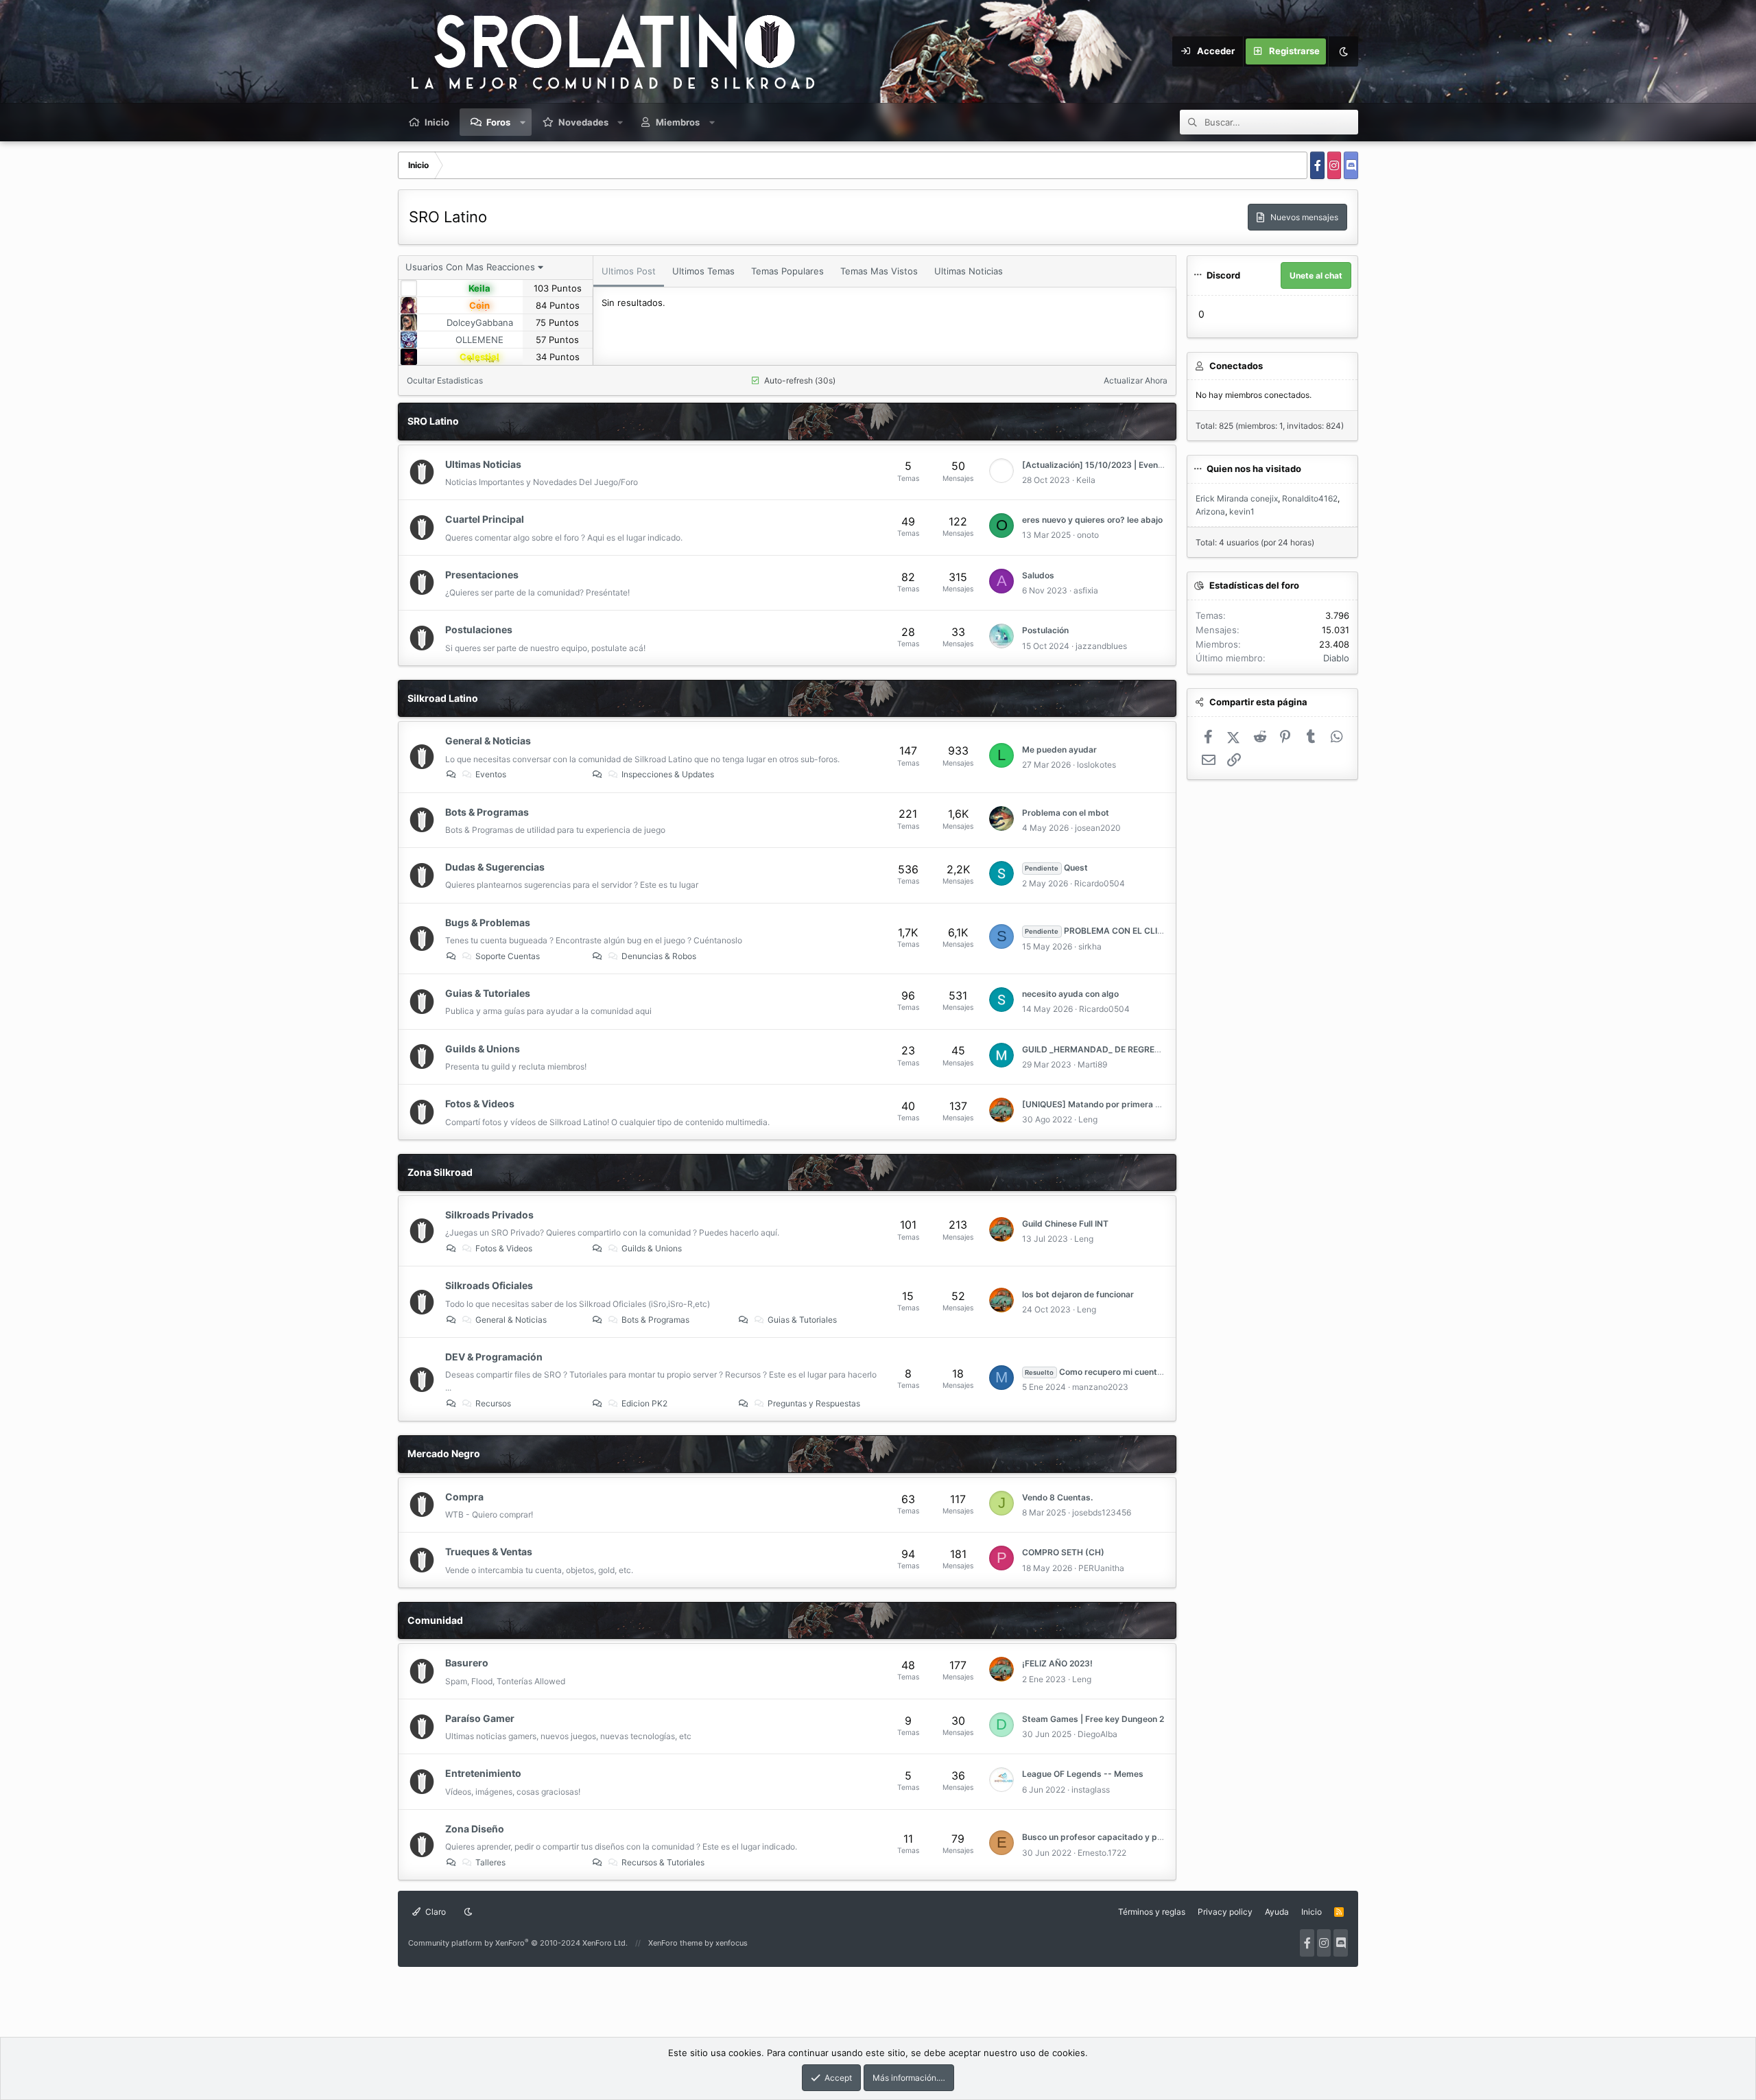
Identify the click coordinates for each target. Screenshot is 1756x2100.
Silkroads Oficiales (489, 1285)
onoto (1088, 535)
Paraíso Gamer (480, 1718)
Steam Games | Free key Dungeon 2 (1093, 1719)
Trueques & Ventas (489, 1552)
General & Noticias (488, 741)
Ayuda (1277, 1912)
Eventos (491, 774)
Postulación (1045, 630)
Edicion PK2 (644, 1403)
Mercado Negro (444, 1453)
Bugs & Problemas (488, 922)
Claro (435, 1912)
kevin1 (1242, 511)
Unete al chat (1316, 275)
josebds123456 (1102, 1512)
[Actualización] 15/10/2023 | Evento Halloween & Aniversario (1143, 465)
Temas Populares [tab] (787, 271)
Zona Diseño (475, 1829)
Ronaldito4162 (1310, 498)
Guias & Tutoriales (488, 993)
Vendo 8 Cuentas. (1057, 1497)
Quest (1056, 868)
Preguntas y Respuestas (814, 1403)
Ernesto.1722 (1102, 1853)
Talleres (490, 1862)
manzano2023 (1100, 1387)
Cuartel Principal (485, 519)
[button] (523, 122)
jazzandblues (1101, 646)
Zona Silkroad (440, 1172)
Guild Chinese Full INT (1065, 1224)
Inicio (437, 122)
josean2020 (1098, 828)
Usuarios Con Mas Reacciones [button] (470, 267)
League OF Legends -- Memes (1083, 1774)
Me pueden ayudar (1059, 750)
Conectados (1236, 366)
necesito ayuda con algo (1070, 994)
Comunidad (435, 1620)
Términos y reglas (1152, 1912)
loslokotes (1096, 765)
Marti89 (1092, 1064)
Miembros (678, 122)
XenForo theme (675, 1943)
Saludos (1038, 575)
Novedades (583, 122)
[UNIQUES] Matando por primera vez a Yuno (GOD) (1124, 1104)
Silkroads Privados (489, 1215)
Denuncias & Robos (659, 956)
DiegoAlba (1097, 1734)
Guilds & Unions (483, 1049)
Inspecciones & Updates (668, 774)
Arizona (1210, 511)
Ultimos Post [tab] (629, 271)
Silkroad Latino (443, 698)
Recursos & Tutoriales (663, 1862)
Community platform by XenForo (518, 1943)
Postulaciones (479, 629)
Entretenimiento (483, 1773)
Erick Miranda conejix (1237, 498)
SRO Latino (433, 421)
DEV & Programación (494, 1357)
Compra (464, 1497)
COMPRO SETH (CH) (1063, 1552)
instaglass (1091, 1790)
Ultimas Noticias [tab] (969, 271)
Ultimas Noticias (483, 464)
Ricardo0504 (1100, 883)
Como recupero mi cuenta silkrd (1105, 1372)
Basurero (467, 1663)
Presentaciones (482, 575)
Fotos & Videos (480, 1104)
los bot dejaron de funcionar (1078, 1294)
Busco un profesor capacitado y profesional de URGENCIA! (1140, 1837)
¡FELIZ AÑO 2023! (1057, 1663)
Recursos (493, 1403)
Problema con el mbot (1066, 813)
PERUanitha (1101, 1568)
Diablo (1336, 658)
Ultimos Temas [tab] (703, 271)
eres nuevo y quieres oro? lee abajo (1092, 520)
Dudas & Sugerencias (495, 867)
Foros (498, 122)
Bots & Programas (487, 812)
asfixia (1086, 590)
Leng (1088, 1119)
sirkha (1090, 946)
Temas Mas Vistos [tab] (879, 271)
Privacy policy (1225, 1912)
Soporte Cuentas (508, 956)
